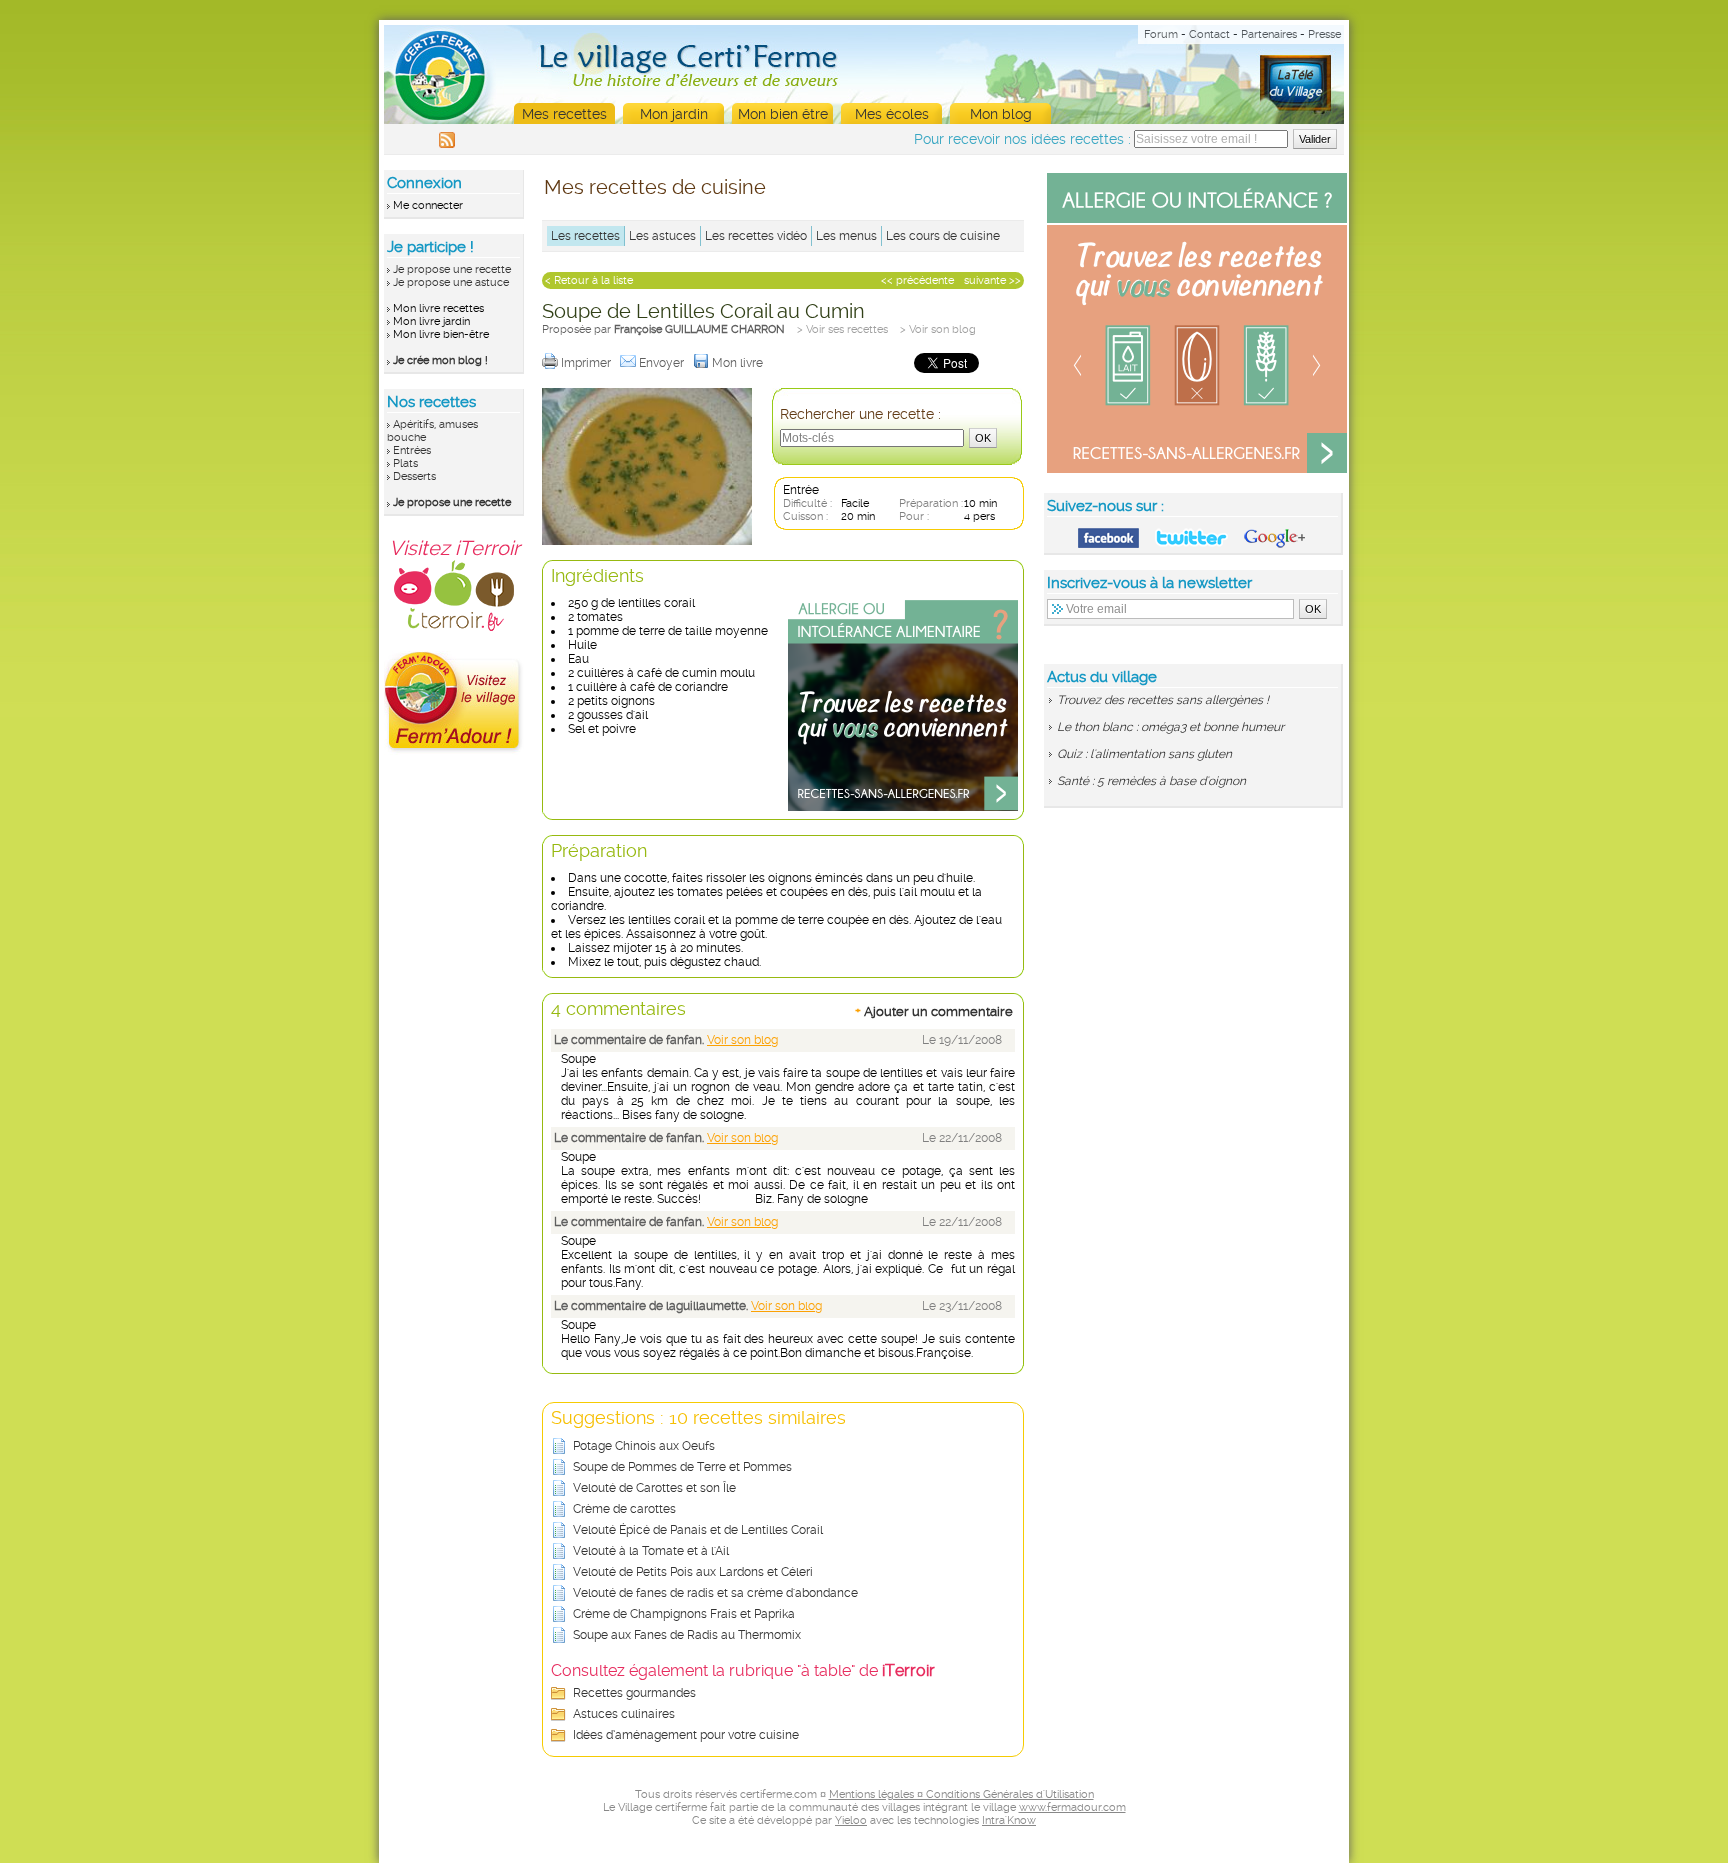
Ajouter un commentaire (934, 1011)
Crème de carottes (624, 1509)
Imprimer (587, 363)
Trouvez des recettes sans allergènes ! (1163, 700)
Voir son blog (742, 1040)
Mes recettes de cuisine (655, 187)
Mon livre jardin (431, 321)
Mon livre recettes (438, 308)
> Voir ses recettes (842, 329)
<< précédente (917, 280)
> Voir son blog (938, 329)
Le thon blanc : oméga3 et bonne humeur (1170, 727)
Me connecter (428, 205)
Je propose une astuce (451, 282)
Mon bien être (783, 114)
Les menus (846, 236)
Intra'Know (1009, 1820)
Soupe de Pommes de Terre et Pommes (682, 1467)
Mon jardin (674, 114)
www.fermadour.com (1072, 1807)
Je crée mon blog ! (440, 360)
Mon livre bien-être (441, 334)
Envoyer (663, 363)
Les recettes (585, 236)
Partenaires (1269, 34)
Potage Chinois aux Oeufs (644, 1446)
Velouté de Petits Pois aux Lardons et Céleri (693, 1572)
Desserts (414, 476)
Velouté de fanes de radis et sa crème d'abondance (715, 1593)
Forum (1161, 34)
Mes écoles (892, 114)
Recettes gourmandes (634, 1693)
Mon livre (739, 363)
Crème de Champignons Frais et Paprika (684, 1614)
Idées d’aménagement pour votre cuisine (686, 1735)
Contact (1209, 34)
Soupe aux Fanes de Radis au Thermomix (687, 1635)
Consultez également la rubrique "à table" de (743, 1670)
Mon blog (1001, 114)
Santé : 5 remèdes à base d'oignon (1151, 781)
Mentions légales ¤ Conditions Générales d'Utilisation (961, 1794)
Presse (1324, 34)
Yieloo (851, 1820)
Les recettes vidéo (756, 236)
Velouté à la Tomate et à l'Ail (651, 1551)
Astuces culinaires (624, 1714)
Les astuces (662, 236)
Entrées (412, 450)
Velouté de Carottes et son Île (654, 1488)
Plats (405, 463)
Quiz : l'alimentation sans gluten (1144, 754)
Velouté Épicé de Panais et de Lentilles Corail (698, 1530)
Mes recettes (564, 114)
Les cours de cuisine (943, 236)
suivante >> (992, 280)
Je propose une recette (452, 269)
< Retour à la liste (589, 280)
